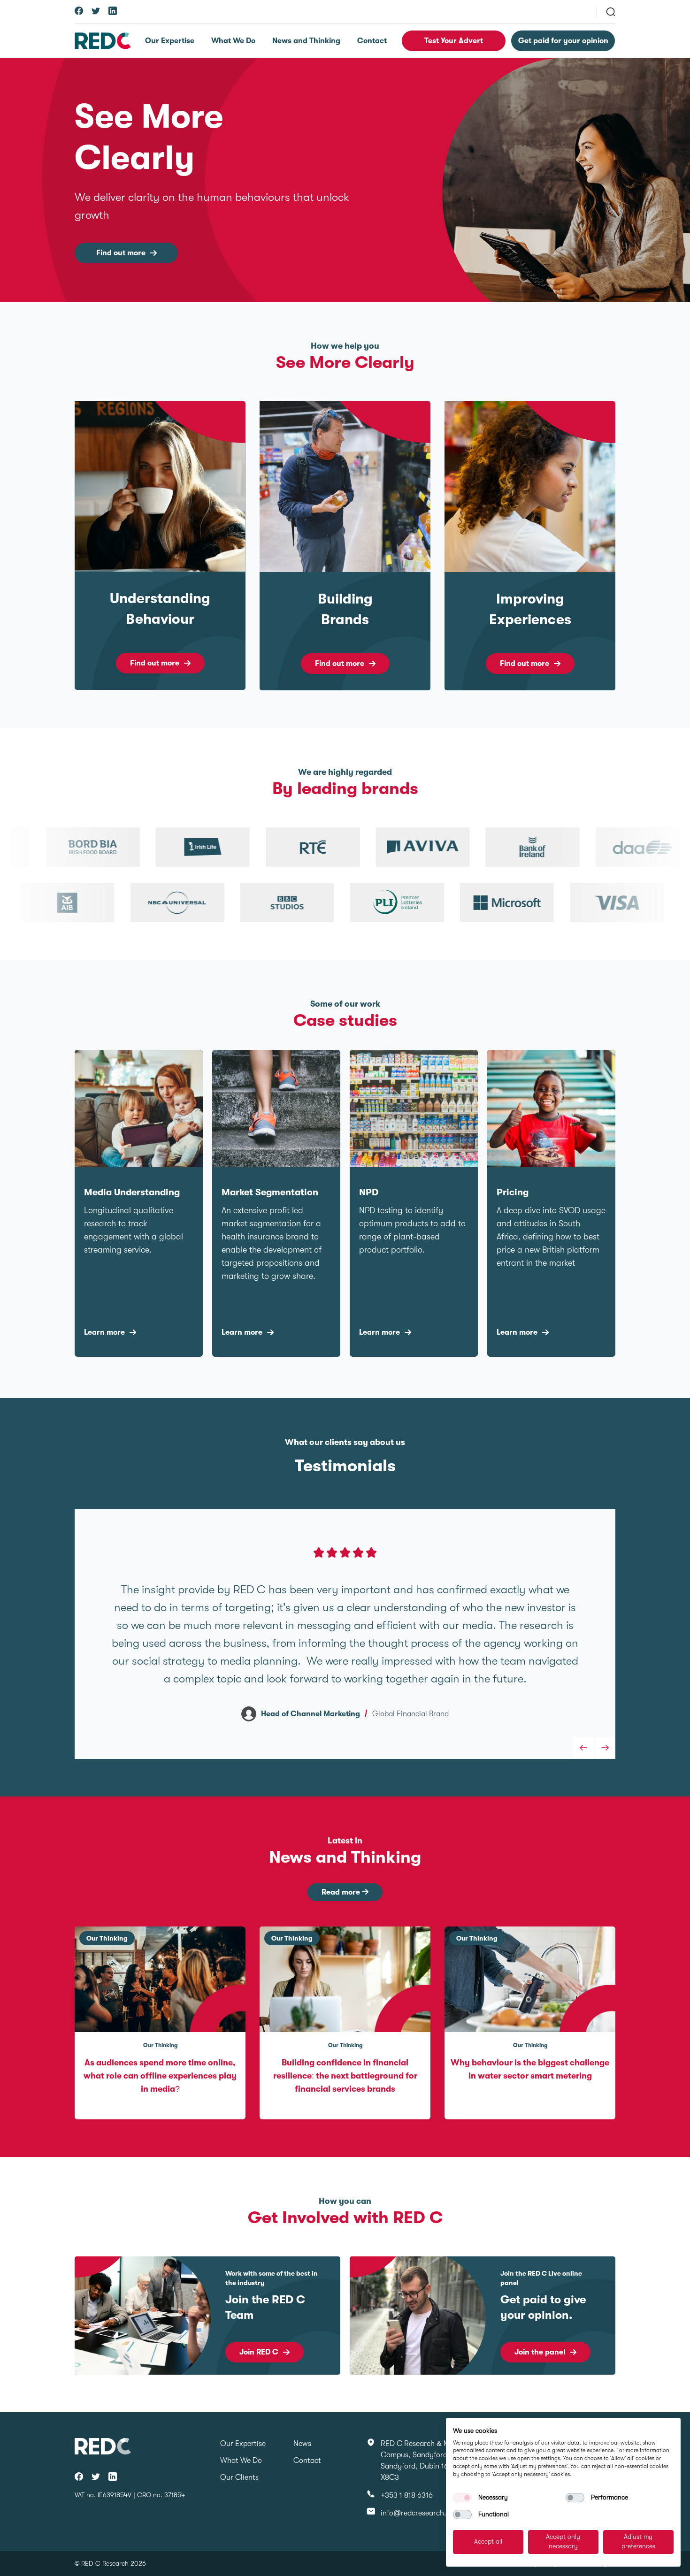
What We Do (233, 41)
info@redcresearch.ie (416, 2513)
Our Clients (239, 2477)
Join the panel (265, 2352)
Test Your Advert (454, 41)
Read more (342, 1892)
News (302, 2444)
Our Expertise (170, 41)
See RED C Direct (544, 2347)
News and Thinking (306, 41)
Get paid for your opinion (563, 41)
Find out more (121, 253)
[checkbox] (462, 2498)
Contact (372, 41)
